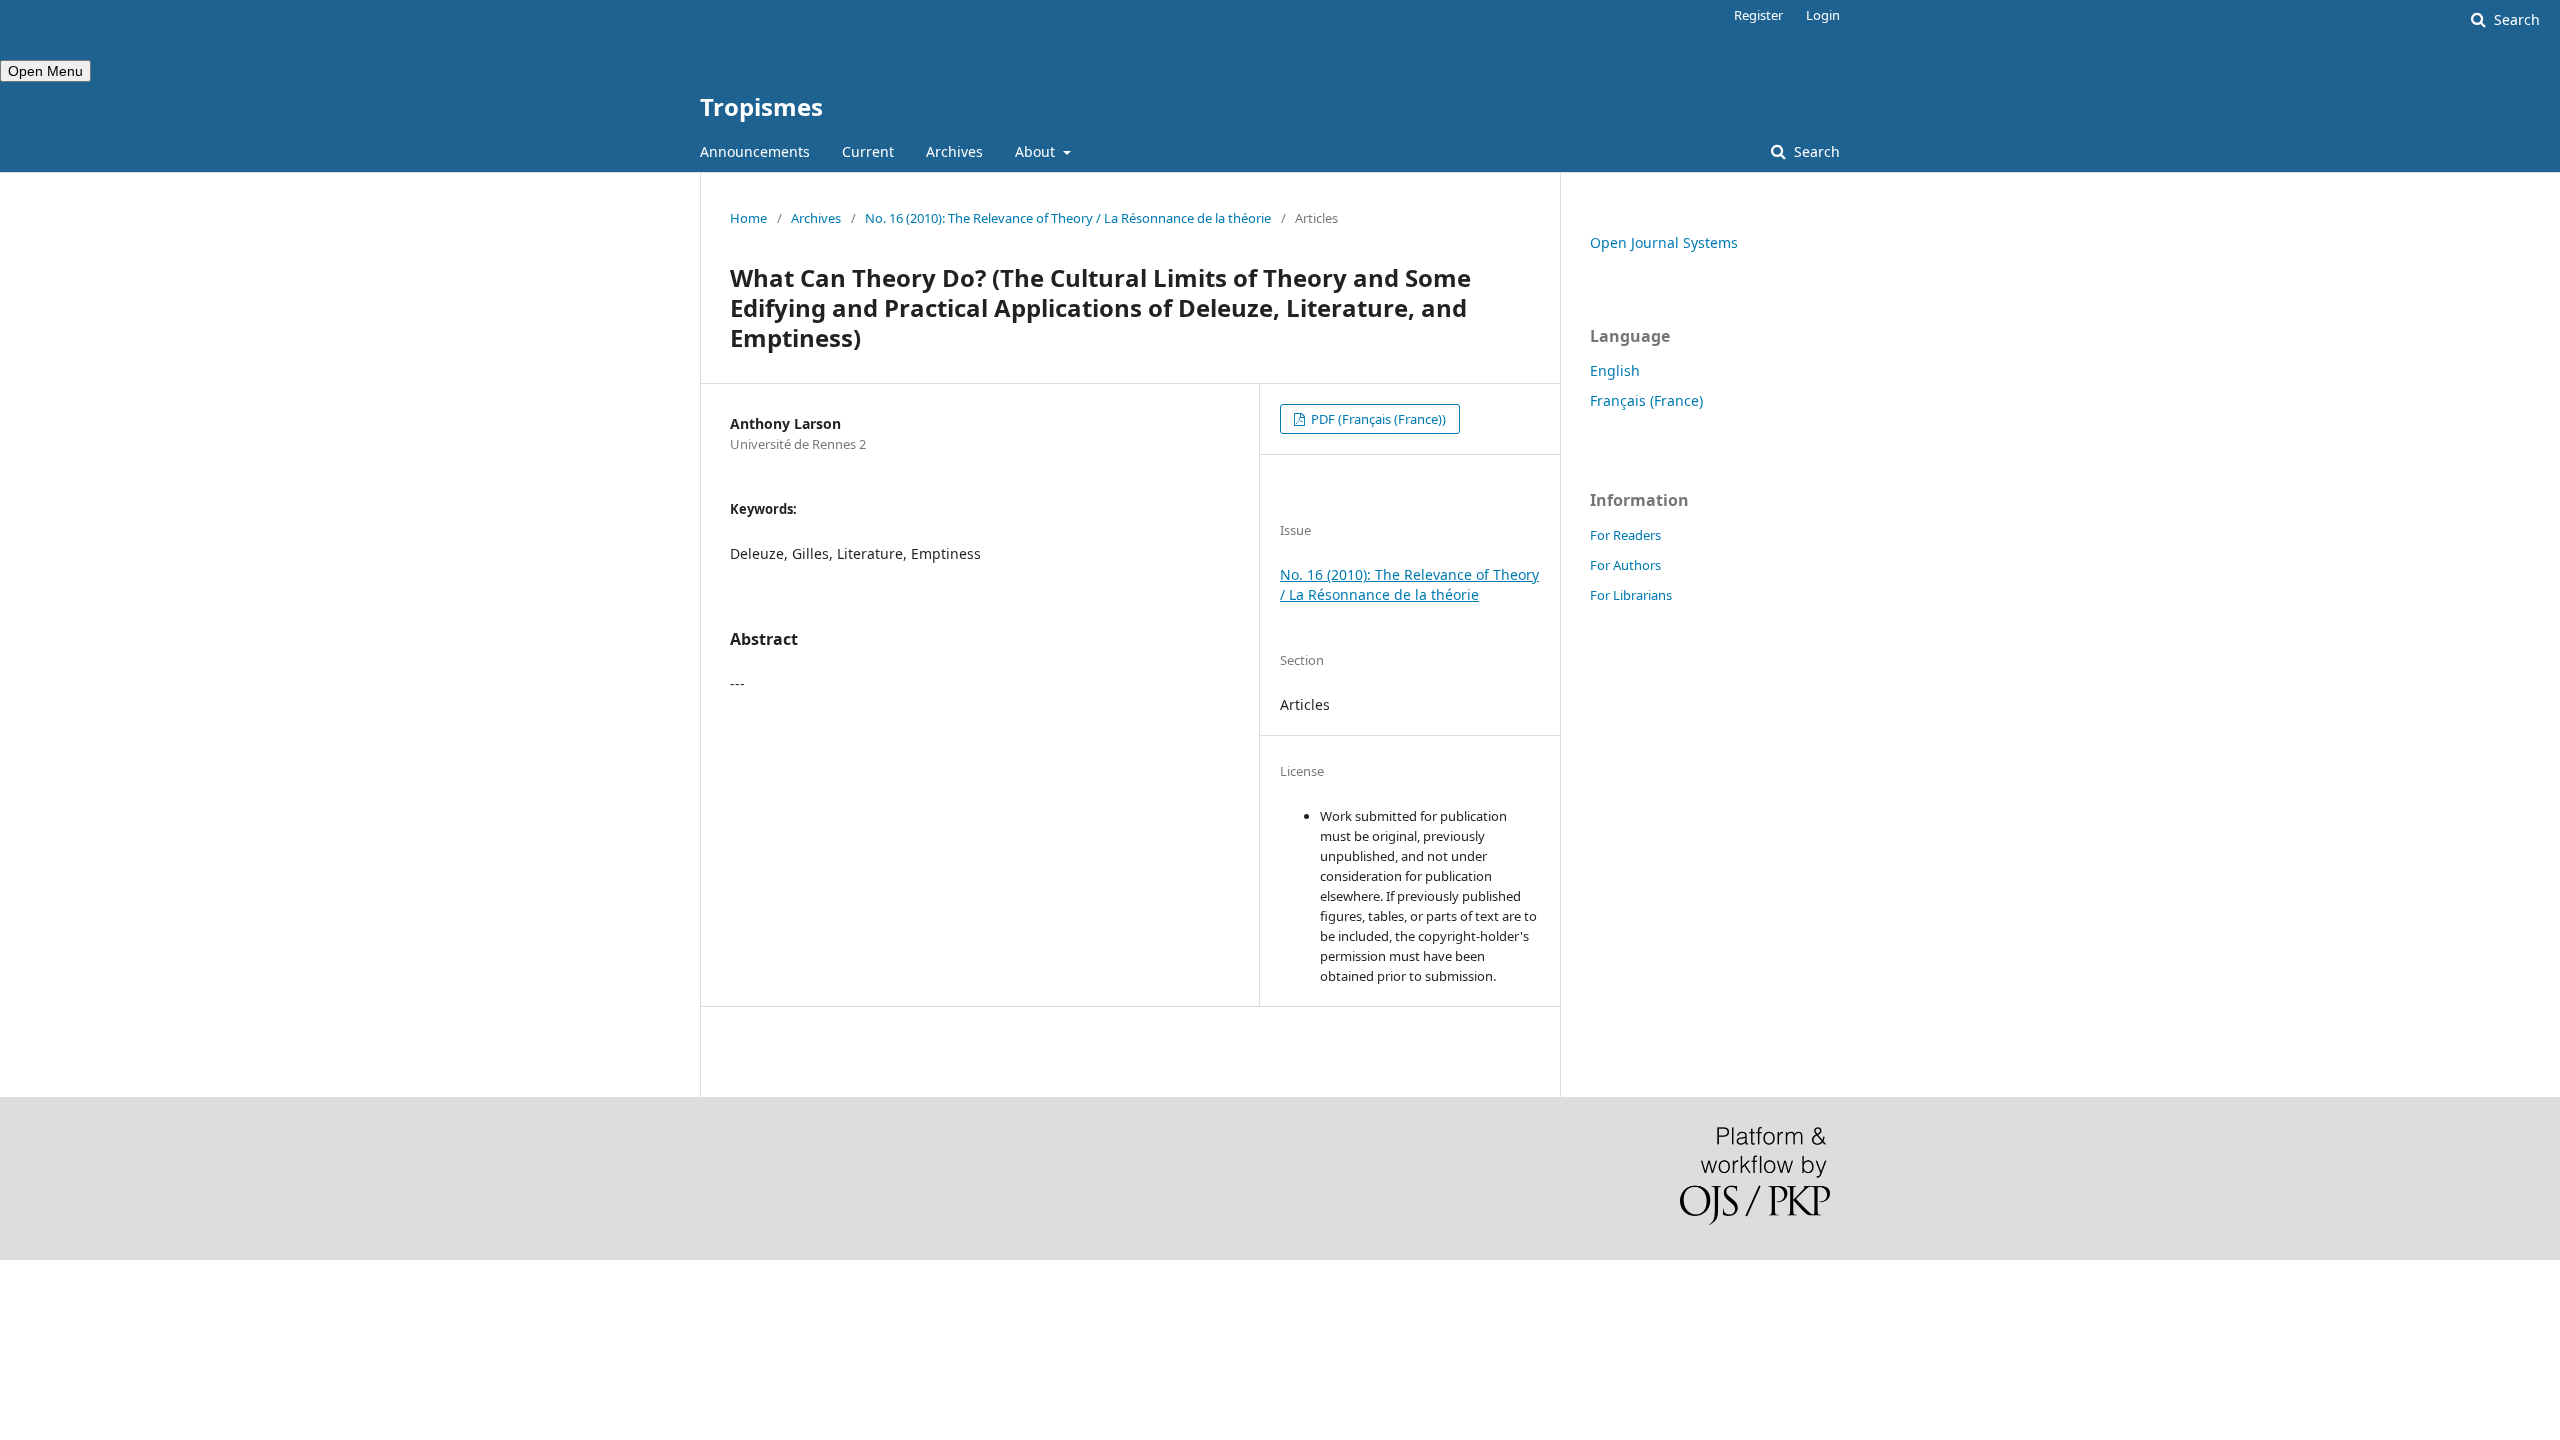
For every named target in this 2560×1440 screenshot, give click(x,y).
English (1615, 370)
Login (1823, 15)
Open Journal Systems (1664, 242)
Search (1815, 151)
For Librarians (1631, 595)
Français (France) (1646, 400)
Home (748, 218)
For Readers (1625, 535)
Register (1758, 15)
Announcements (755, 151)
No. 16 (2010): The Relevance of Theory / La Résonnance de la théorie (1068, 218)
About (1037, 151)
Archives (954, 151)
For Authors (1625, 565)
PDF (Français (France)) (1377, 419)
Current (868, 151)
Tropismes (761, 106)
